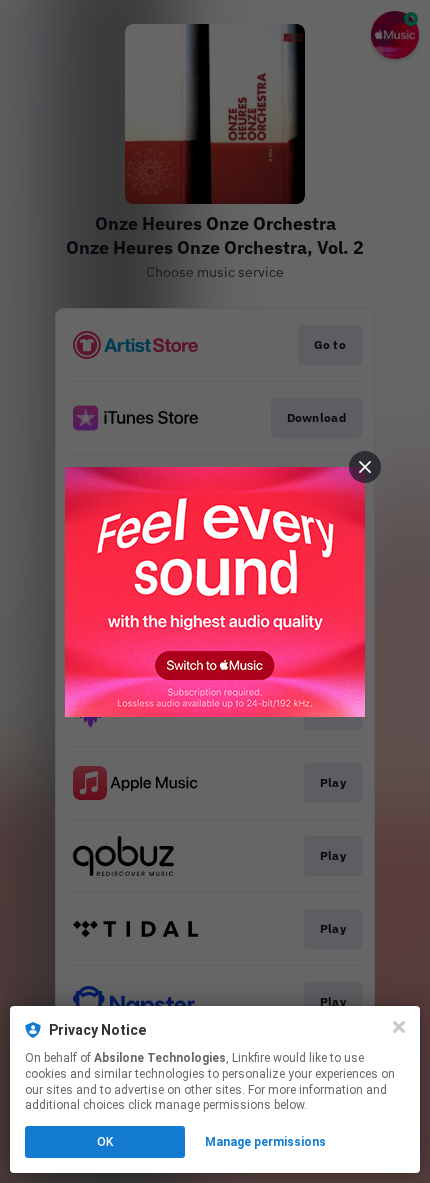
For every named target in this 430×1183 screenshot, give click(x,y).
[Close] (399, 1027)
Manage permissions (265, 1142)
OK (105, 1142)
